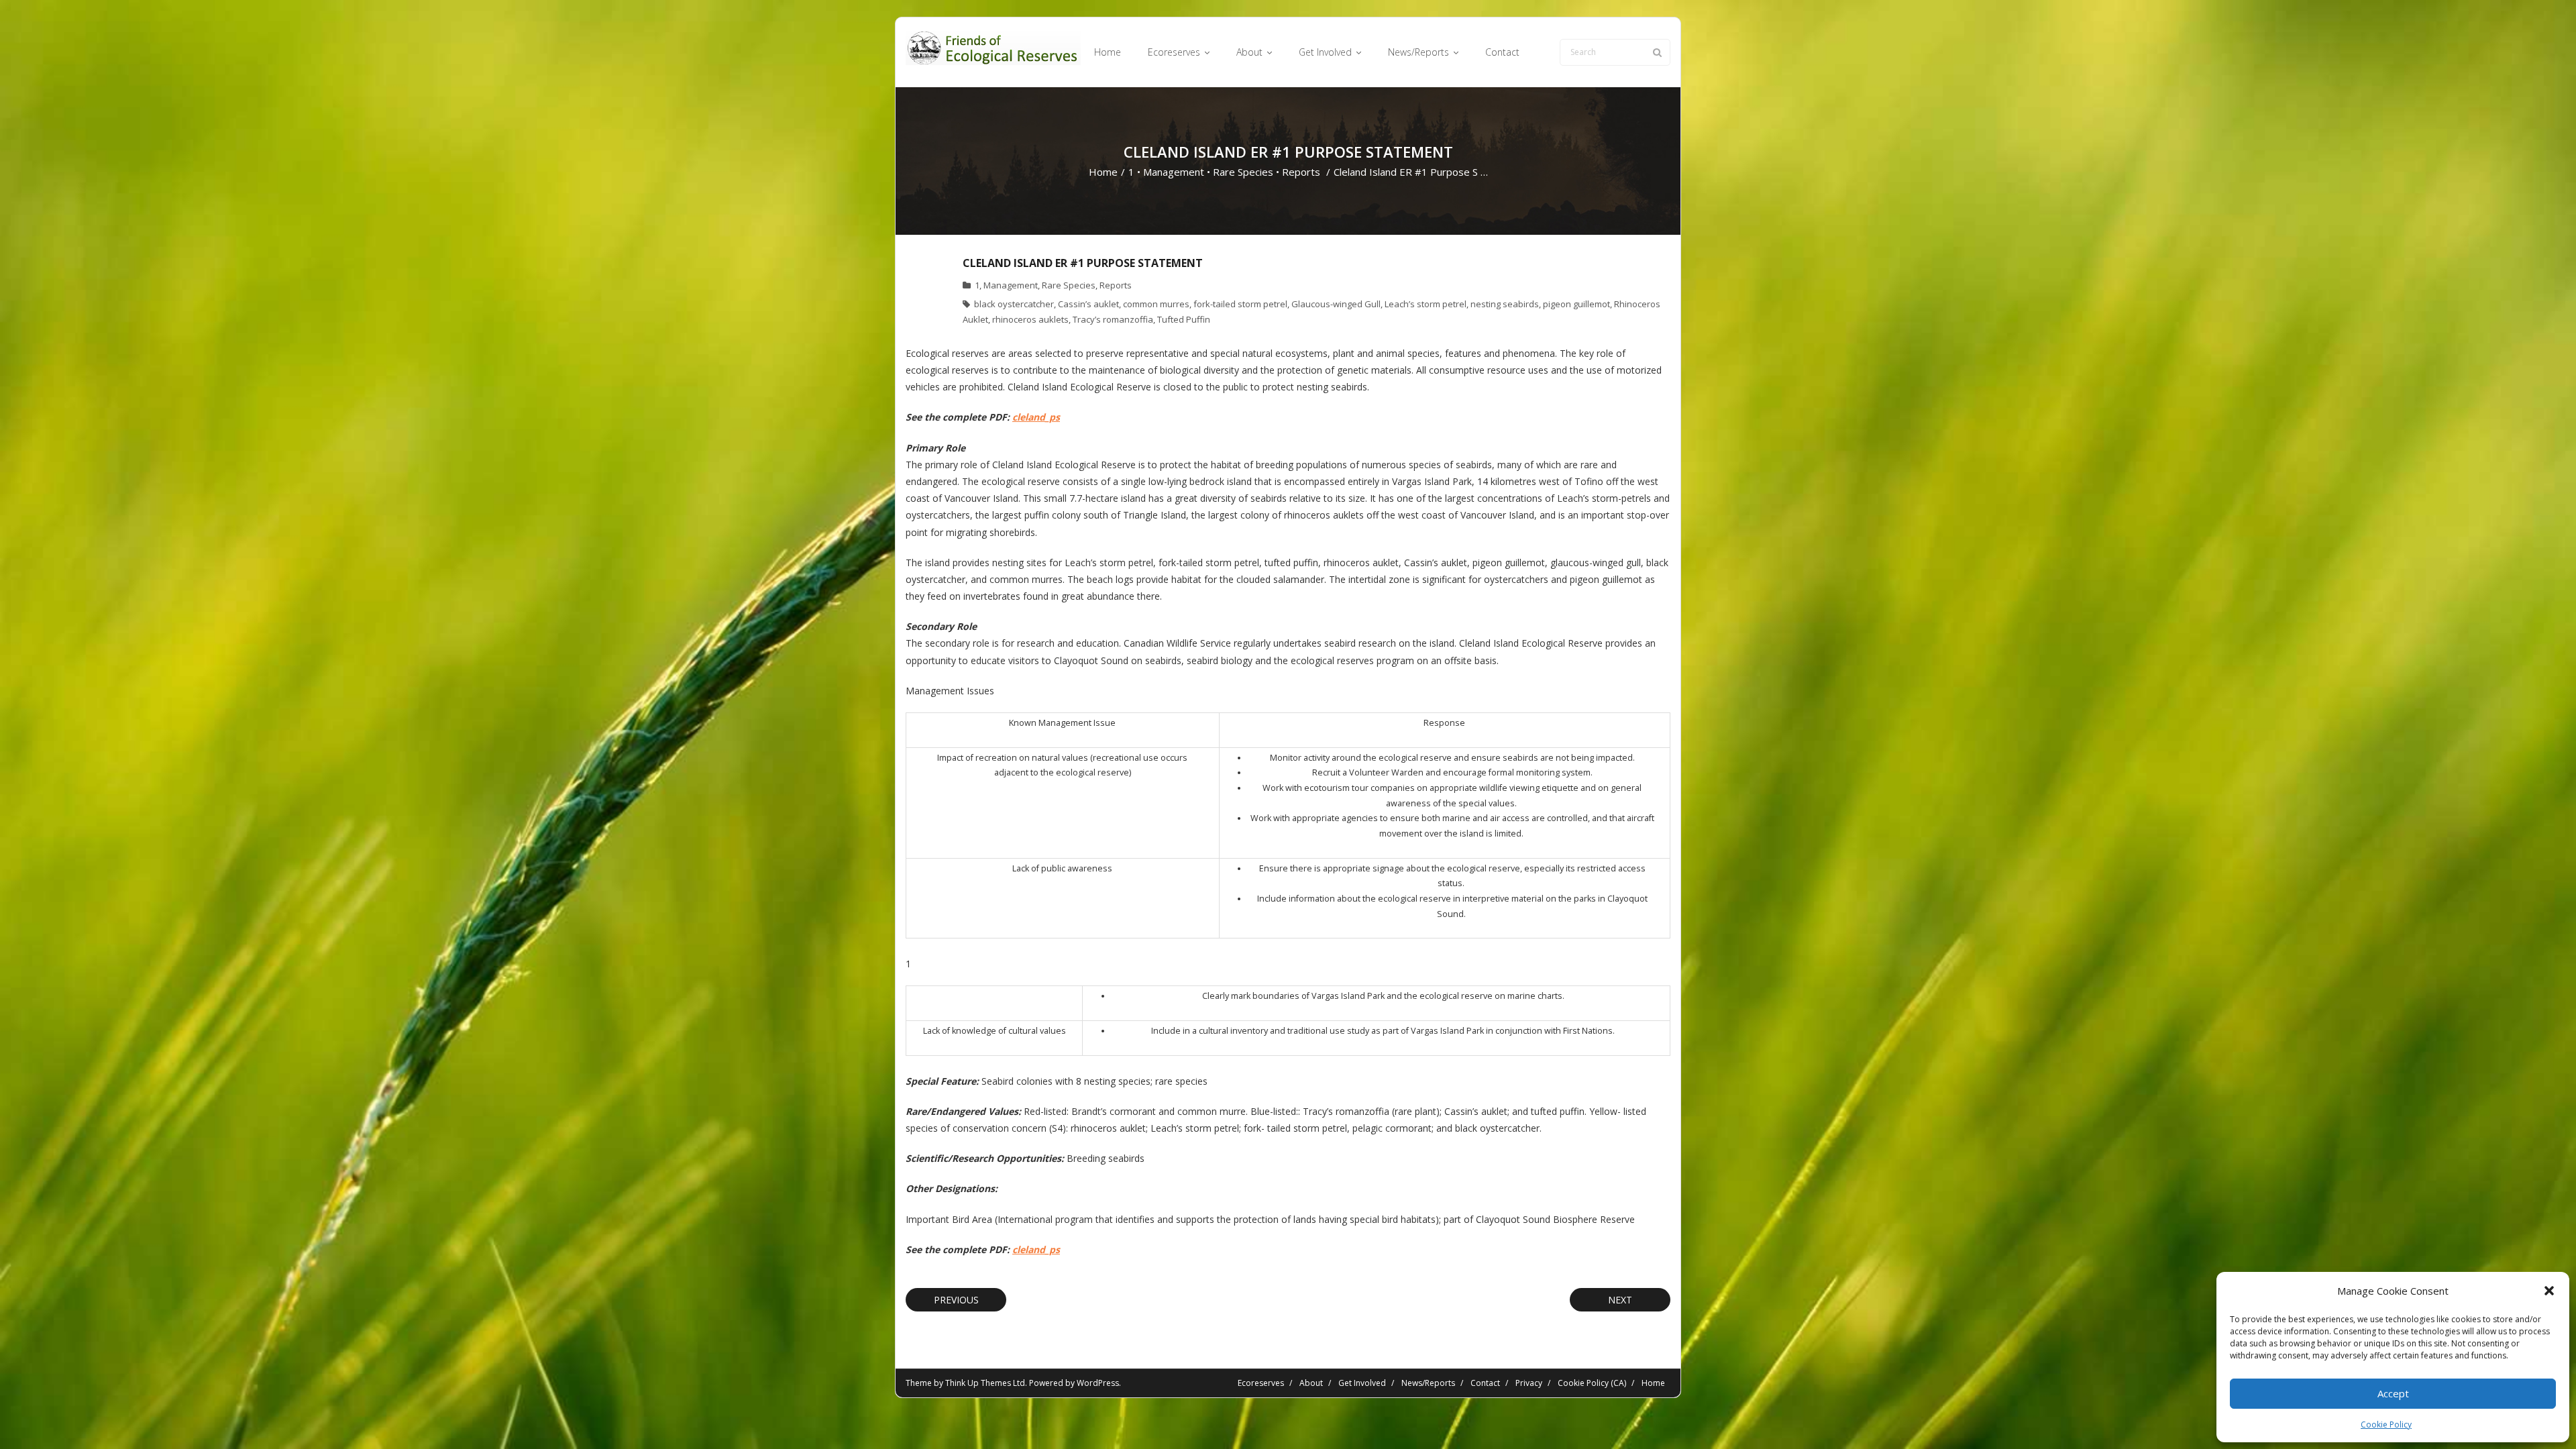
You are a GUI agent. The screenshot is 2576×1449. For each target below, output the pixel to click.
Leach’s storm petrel (1426, 304)
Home (1103, 172)
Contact (1485, 1383)
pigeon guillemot (1576, 304)
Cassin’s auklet (1088, 304)
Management (1174, 172)
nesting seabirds (1505, 304)
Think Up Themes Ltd (985, 1383)
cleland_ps (1036, 417)
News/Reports (1428, 1383)
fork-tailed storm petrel (1240, 304)
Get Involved (1362, 1383)
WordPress (1098, 1383)
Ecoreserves (1261, 1383)
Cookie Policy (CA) (1592, 1383)
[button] (2549, 1291)
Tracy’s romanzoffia (1113, 319)
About (1311, 1383)
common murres (1156, 304)
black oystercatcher (1014, 304)
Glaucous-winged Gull (1336, 304)
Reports (1301, 172)
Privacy (1529, 1383)
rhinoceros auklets (1030, 319)
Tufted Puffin (1184, 319)
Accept (2393, 1393)
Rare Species (1243, 172)
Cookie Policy (2386, 1425)
